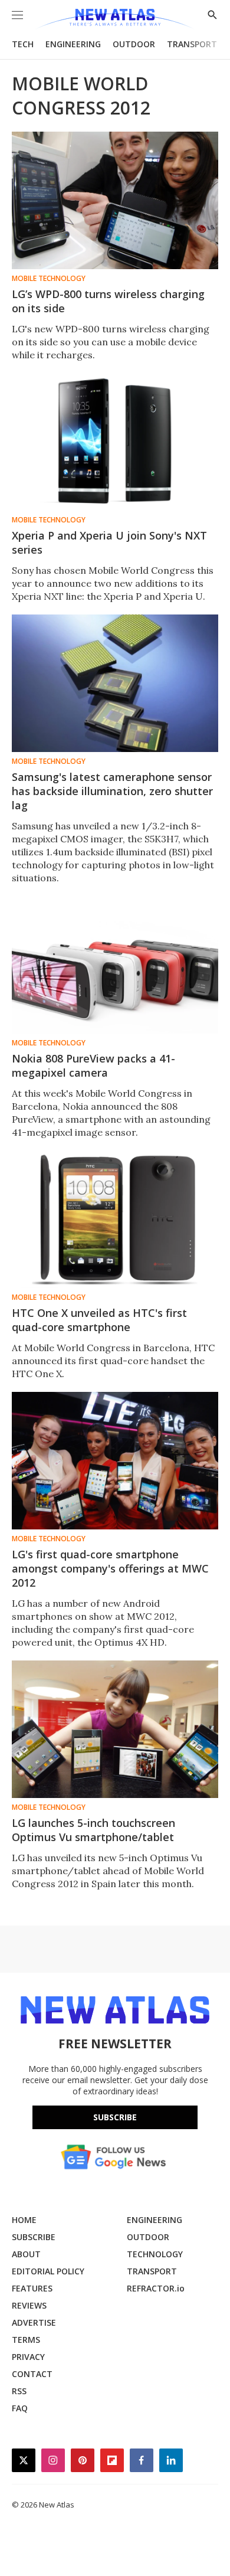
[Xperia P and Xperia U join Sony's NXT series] (115, 442)
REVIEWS (29, 2305)
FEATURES (32, 2288)
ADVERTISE (34, 2322)
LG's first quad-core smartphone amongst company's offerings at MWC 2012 (110, 1568)
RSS (19, 2391)
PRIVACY (28, 2357)
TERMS (26, 2340)
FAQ (20, 2408)
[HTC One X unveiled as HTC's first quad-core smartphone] (115, 1219)
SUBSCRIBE (34, 2237)
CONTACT (32, 2374)
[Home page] (115, 19)
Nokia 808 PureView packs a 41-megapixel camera (93, 1065)
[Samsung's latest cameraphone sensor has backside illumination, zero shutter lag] (115, 683)
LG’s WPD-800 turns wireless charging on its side (108, 301)
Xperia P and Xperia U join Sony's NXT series (109, 542)
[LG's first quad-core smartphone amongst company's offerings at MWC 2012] (115, 1461)
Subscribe (115, 2117)
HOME (24, 2220)
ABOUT (26, 2254)
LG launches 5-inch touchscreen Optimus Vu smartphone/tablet (93, 1830)
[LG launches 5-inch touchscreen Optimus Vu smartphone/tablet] (115, 1729)
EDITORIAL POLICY (48, 2271)
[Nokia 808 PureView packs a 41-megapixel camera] (115, 965)
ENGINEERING (73, 44)
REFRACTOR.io (156, 2288)
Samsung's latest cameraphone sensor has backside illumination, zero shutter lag (112, 791)
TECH (23, 44)
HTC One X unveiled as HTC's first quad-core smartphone (99, 1320)
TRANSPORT (192, 44)
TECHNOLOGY (155, 2254)
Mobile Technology (49, 279)
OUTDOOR (134, 44)
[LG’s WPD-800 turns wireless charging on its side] (115, 200)
